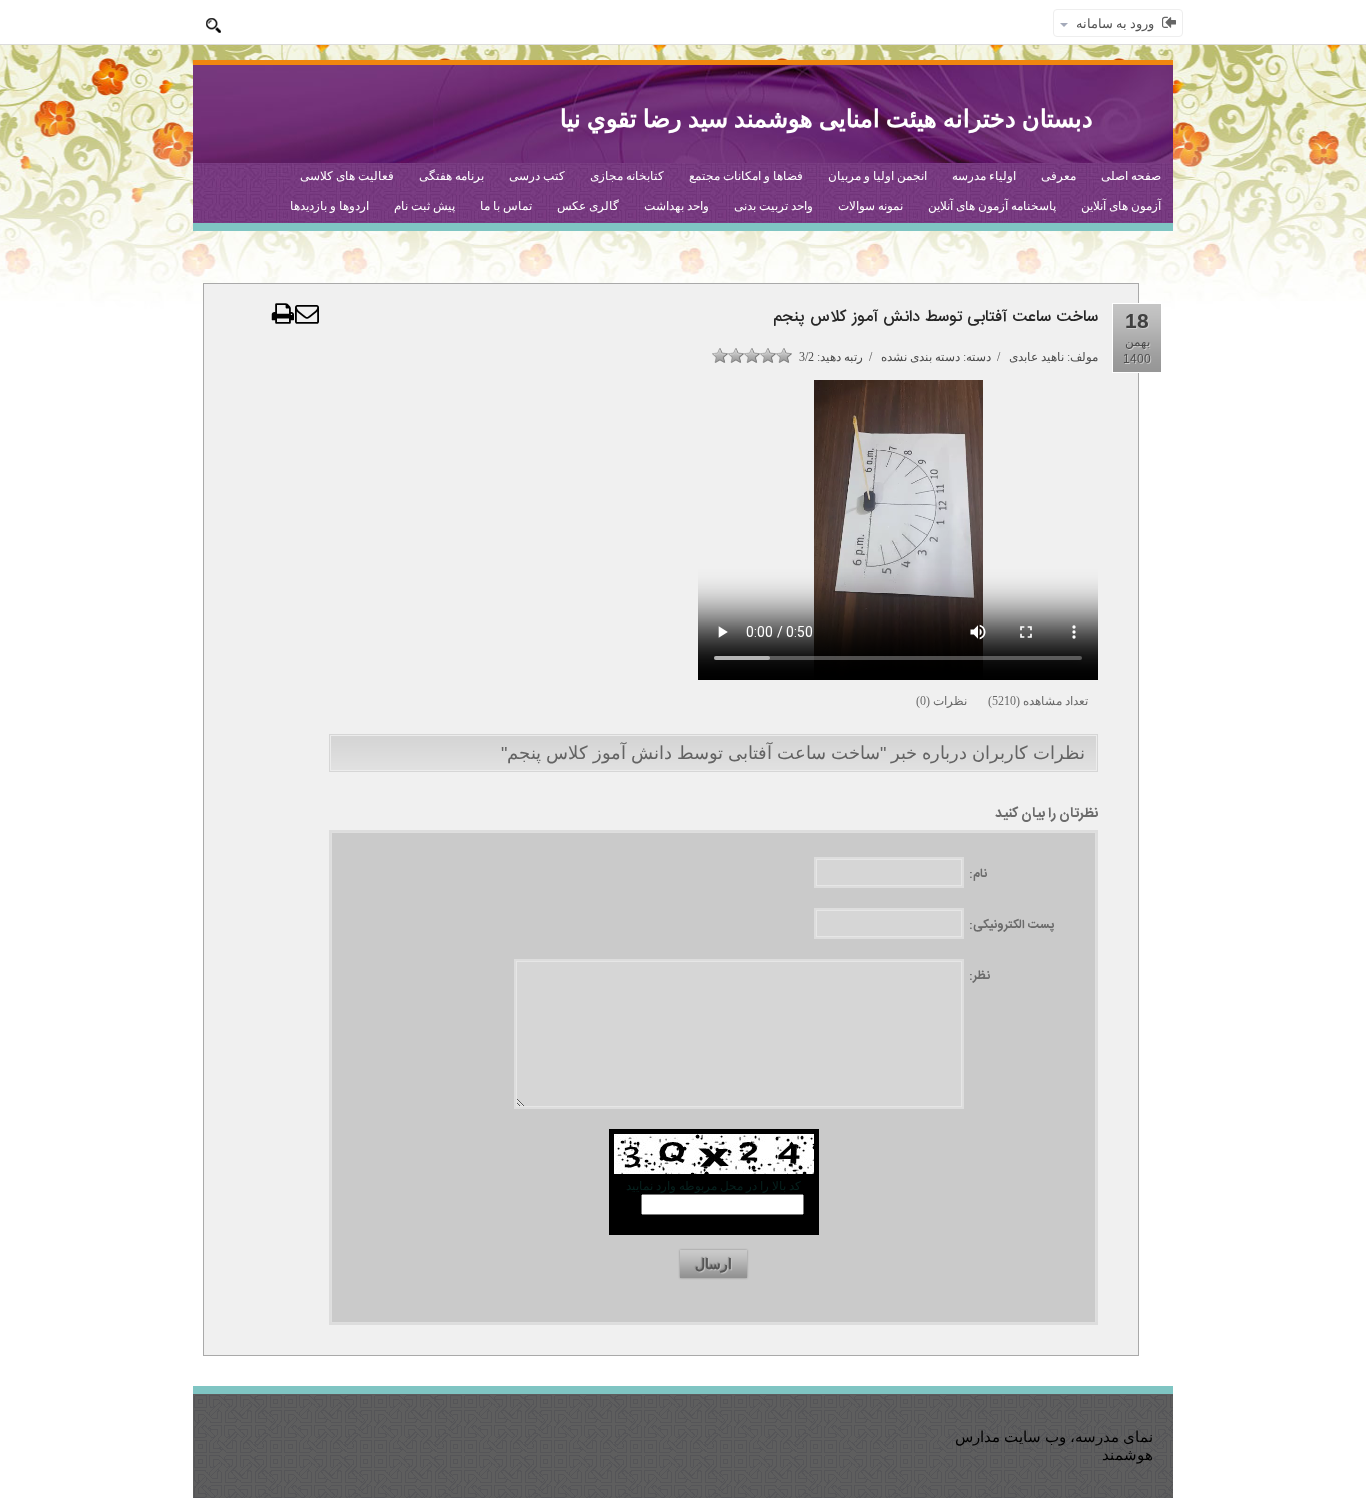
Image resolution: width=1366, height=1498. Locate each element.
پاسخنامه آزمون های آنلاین (992, 206)
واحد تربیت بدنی (773, 206)
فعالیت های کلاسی (347, 176)
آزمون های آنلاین (1121, 206)
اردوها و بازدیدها (329, 206)
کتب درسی (537, 176)
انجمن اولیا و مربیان (877, 176)
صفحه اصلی (1131, 176)
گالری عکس (588, 206)
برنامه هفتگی (451, 176)
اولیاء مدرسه (984, 176)
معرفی (1058, 176)
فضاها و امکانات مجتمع (746, 176)
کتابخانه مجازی (627, 176)
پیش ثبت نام (424, 206)
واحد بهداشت (676, 206)
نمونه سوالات (870, 206)
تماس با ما (506, 206)
